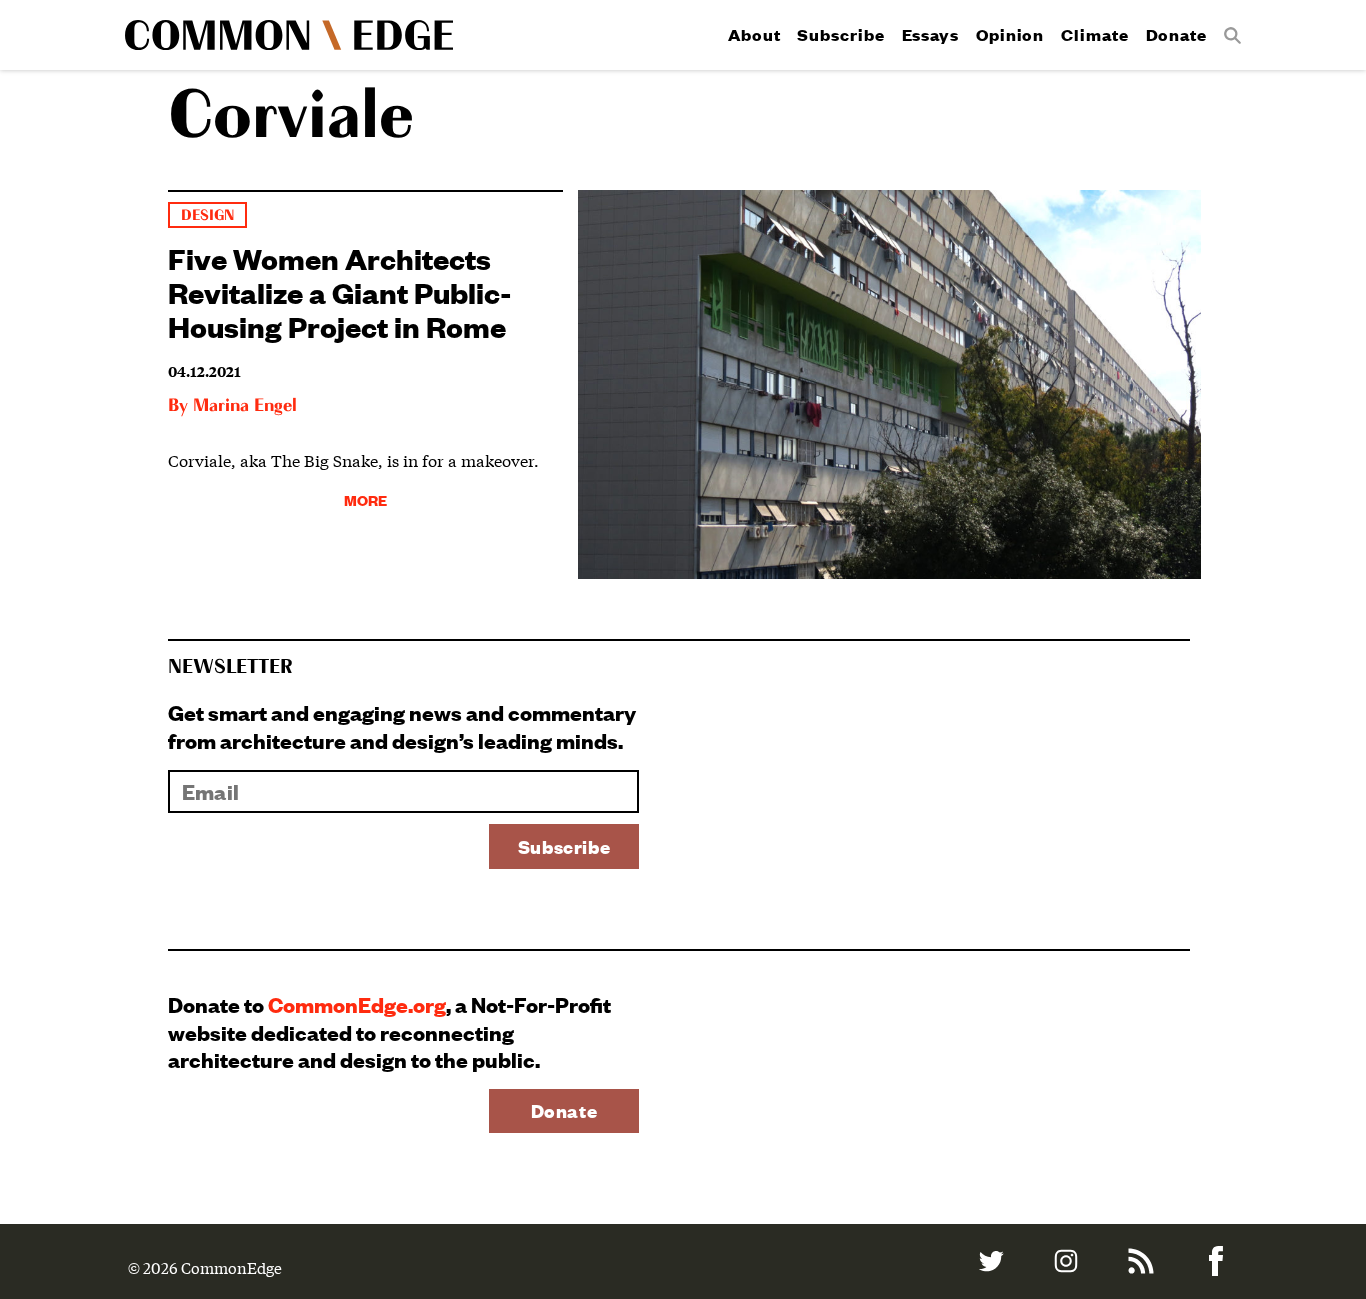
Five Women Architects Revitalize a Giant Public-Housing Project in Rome (340, 291)
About (754, 34)
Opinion (1010, 34)
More (365, 499)
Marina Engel (245, 406)
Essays (930, 34)
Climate (1094, 34)
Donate (1176, 34)
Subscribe (840, 34)
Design (207, 215)
